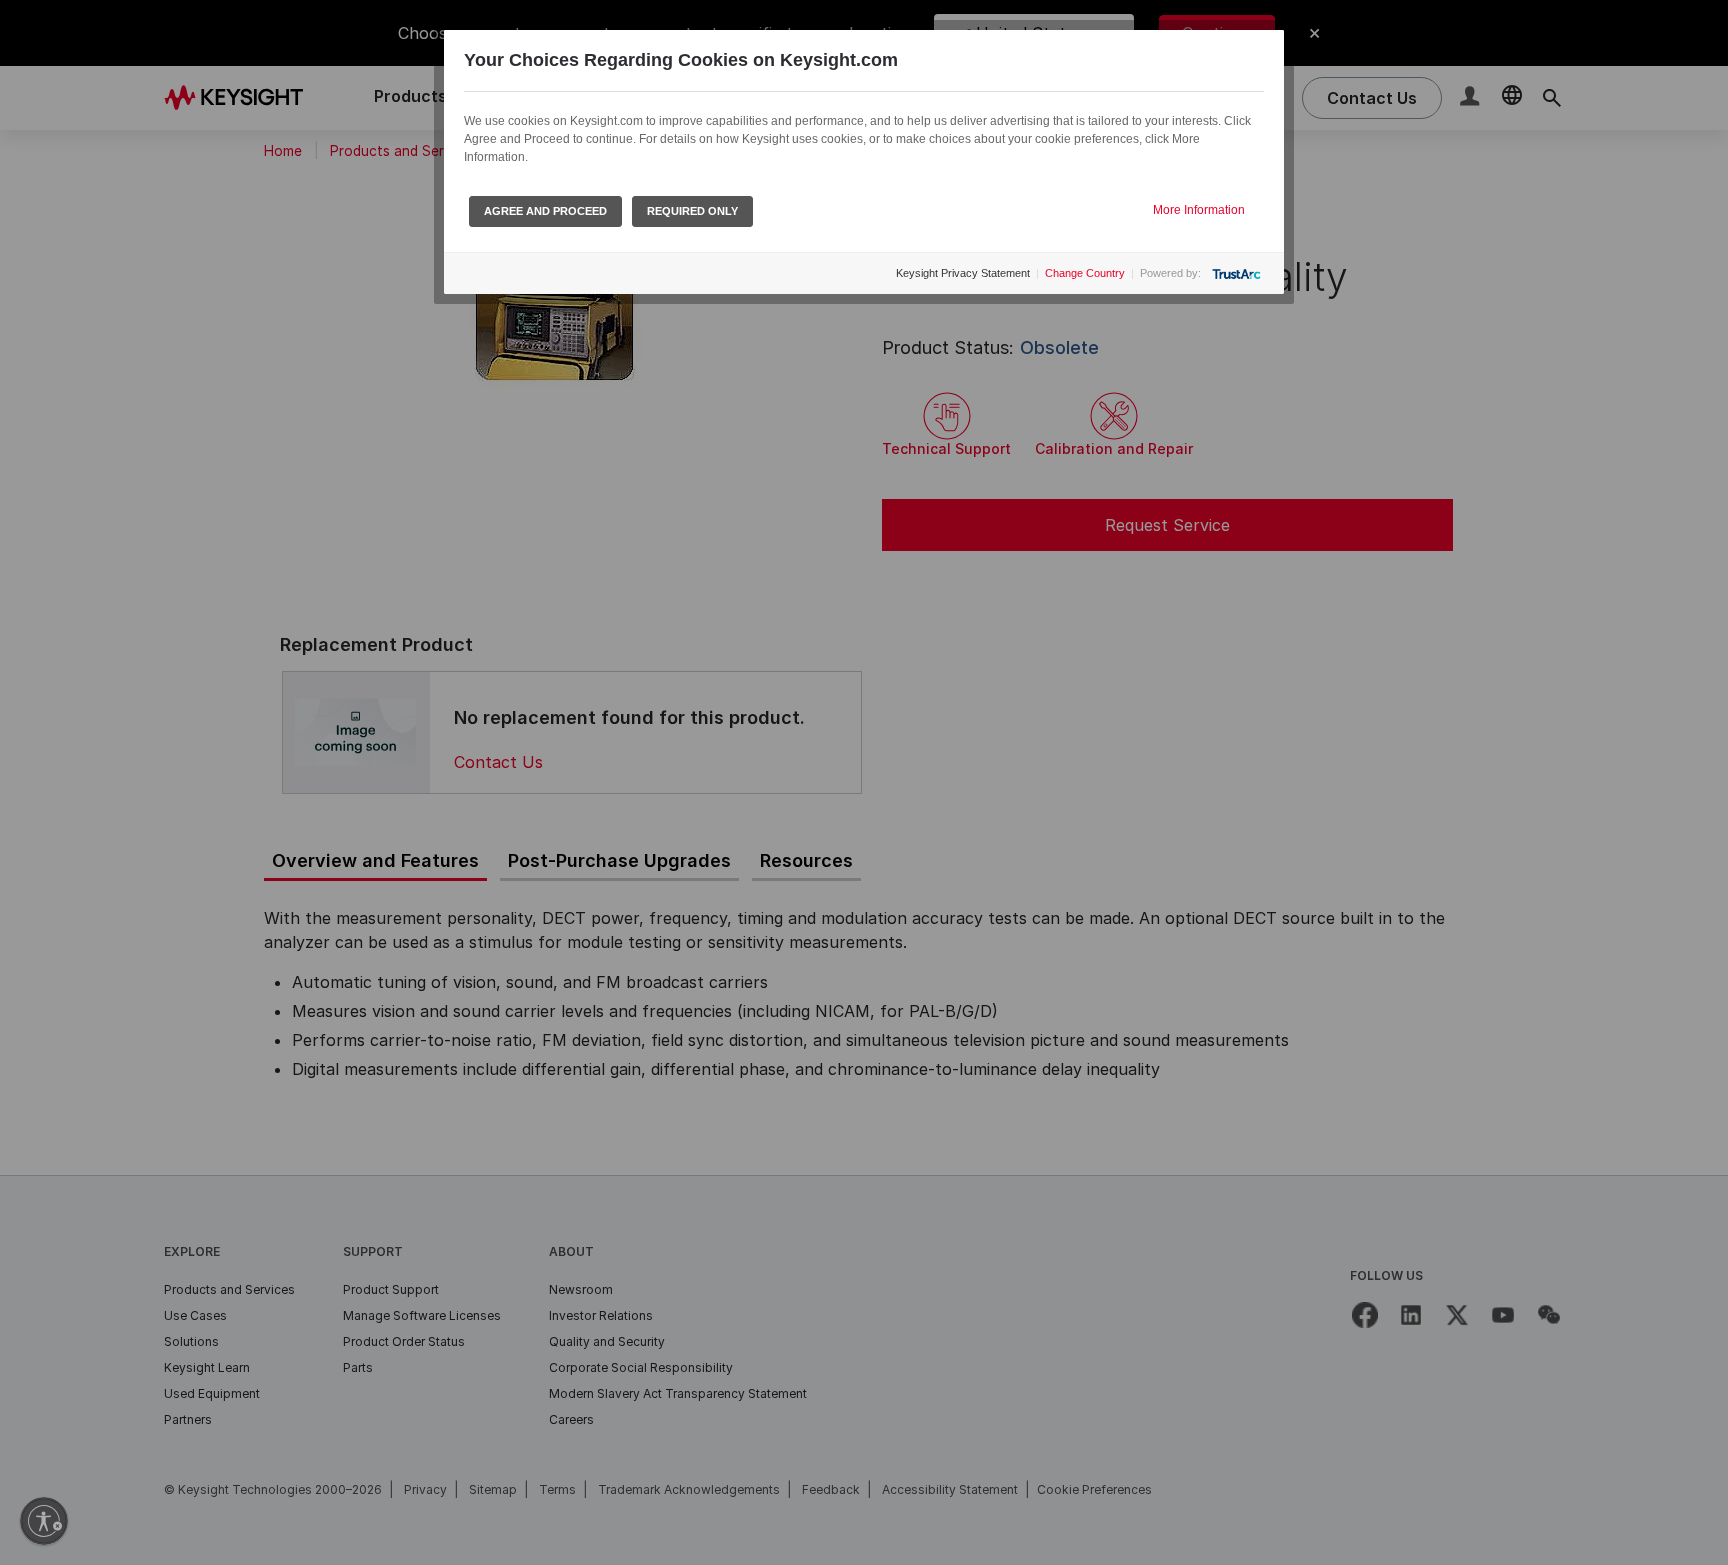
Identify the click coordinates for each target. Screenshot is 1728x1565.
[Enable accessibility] (44, 1521)
